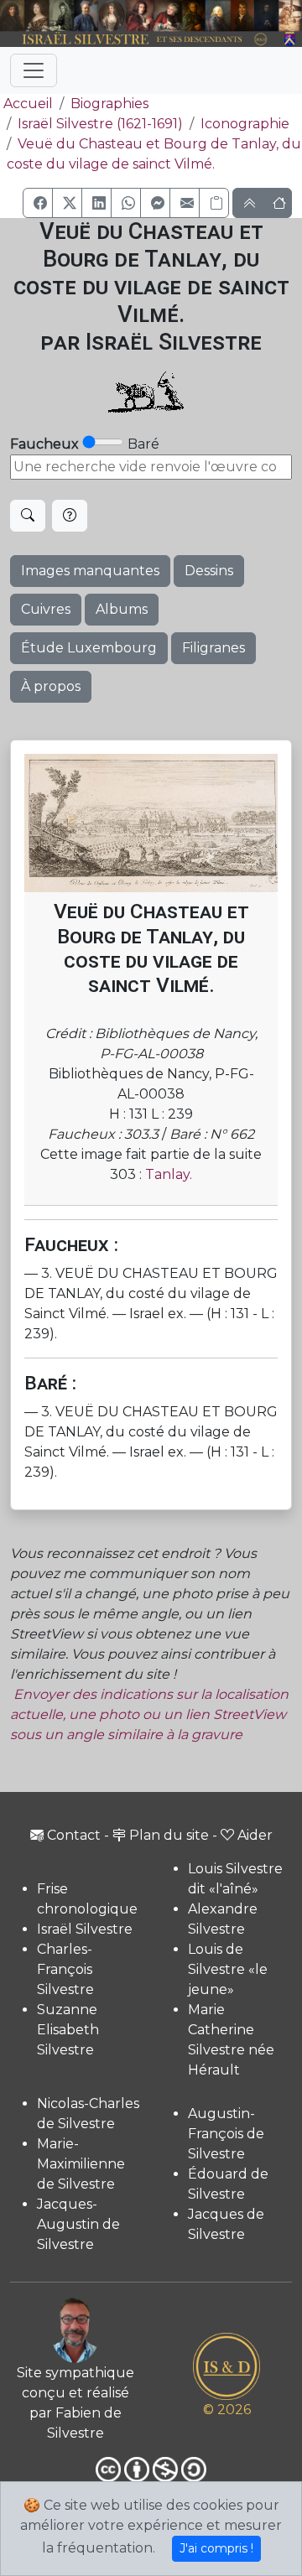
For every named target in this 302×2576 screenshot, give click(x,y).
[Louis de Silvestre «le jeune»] (86, 16)
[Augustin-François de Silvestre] (242, 16)
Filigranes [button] (213, 648)
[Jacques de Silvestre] (290, 16)
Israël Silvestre (85, 1929)
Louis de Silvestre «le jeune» (228, 1969)
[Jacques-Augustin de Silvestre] (217, 16)
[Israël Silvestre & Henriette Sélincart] (25, 17)
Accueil (28, 104)
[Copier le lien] (214, 203)
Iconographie (245, 124)
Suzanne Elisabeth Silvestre (68, 2030)
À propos (51, 686)
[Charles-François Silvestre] (62, 16)
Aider (255, 1835)
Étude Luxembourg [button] (89, 648)
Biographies (109, 104)
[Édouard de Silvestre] (267, 16)
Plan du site (169, 1835)
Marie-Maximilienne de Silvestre (81, 2164)
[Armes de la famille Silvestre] (290, 40)
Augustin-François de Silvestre (226, 2134)
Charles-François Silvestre (65, 1969)
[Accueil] (139, 40)
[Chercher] (28, 516)
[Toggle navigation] (34, 70)
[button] (38, 203)
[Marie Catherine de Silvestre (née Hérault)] (111, 16)
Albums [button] (122, 609)
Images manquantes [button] (90, 571)
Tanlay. (169, 1174)
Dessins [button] (209, 571)
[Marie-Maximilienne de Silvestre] (194, 16)
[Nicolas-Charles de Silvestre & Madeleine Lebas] (154, 16)
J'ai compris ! (216, 2548)
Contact (74, 1835)
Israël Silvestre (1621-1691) (100, 124)
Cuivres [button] (46, 609)
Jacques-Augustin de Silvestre (78, 2224)
